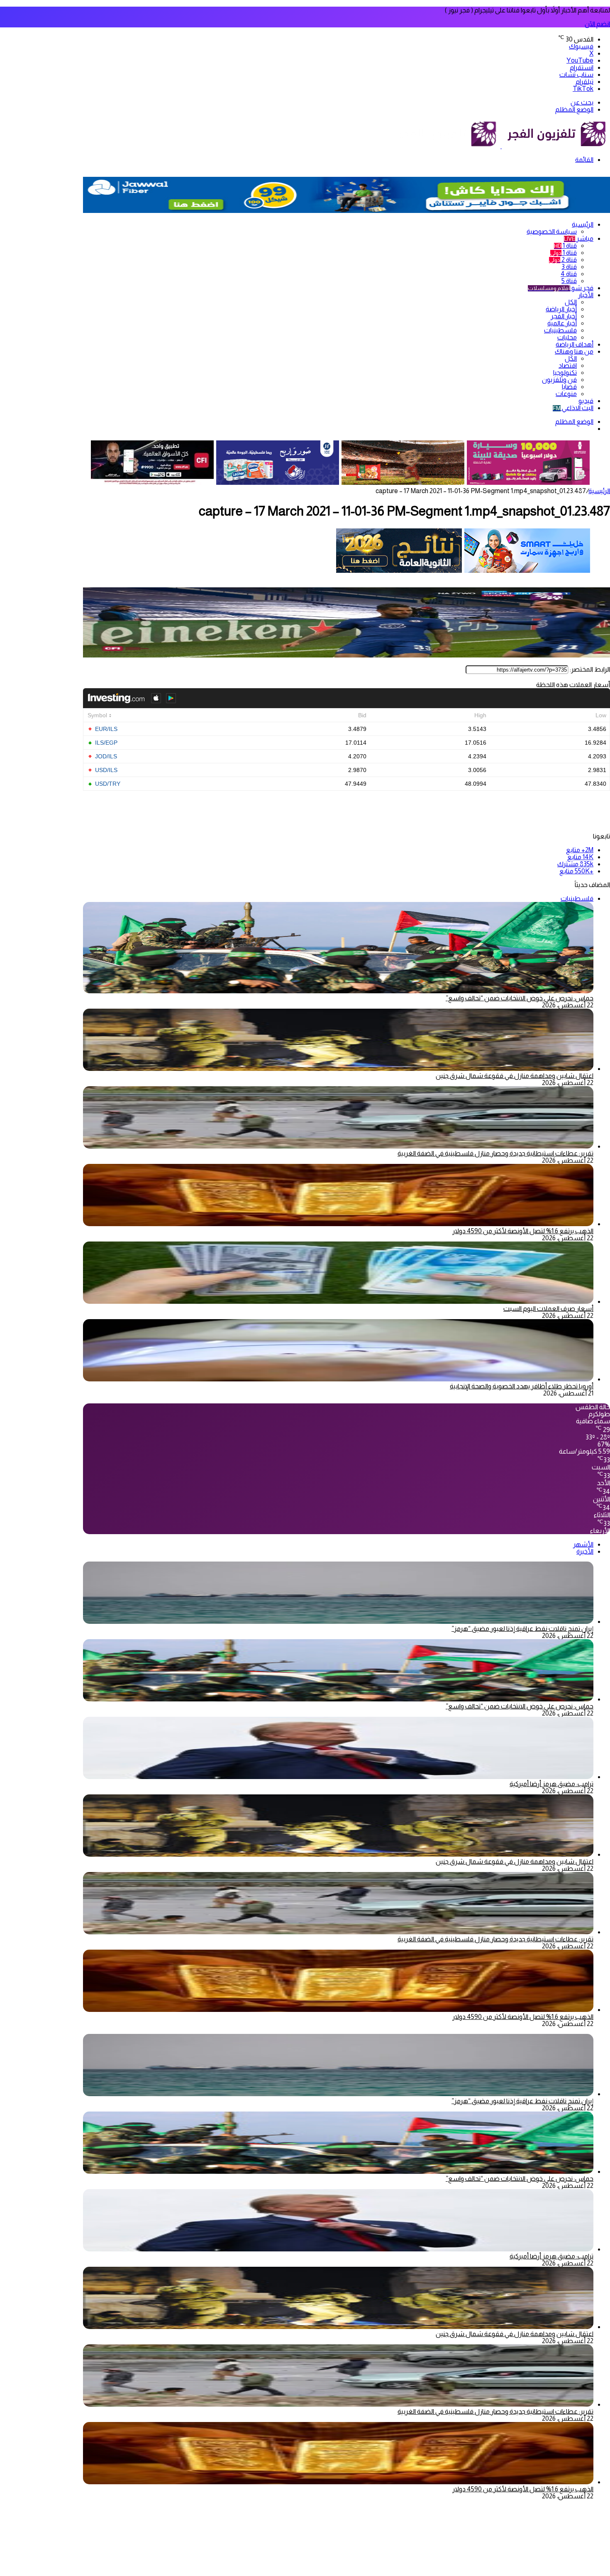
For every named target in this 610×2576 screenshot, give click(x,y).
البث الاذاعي (573, 408)
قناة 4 (569, 274)
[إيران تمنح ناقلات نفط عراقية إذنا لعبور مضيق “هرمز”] (338, 1622)
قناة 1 (565, 246)
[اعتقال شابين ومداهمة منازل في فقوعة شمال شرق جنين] (338, 1069)
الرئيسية (583, 224)
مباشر (579, 238)
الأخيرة (585, 1551)
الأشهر (583, 1544)
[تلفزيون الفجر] (501, 146)
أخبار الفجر (564, 316)
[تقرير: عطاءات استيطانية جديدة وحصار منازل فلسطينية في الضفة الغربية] (338, 1146)
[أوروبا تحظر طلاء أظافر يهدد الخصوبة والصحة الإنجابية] (338, 1379)
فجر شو (561, 288)
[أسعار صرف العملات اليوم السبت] (338, 1301)
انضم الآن (597, 24)
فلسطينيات (560, 330)
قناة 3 (569, 267)
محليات (567, 337)
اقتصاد (568, 365)
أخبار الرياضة (561, 309)
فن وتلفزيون (559, 380)
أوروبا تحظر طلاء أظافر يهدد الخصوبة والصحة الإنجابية (522, 1386)
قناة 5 (569, 281)
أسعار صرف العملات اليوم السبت (548, 1309)
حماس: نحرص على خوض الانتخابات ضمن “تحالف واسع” (520, 998)
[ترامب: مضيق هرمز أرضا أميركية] (338, 1777)
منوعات (566, 394)
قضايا (569, 387)
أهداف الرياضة (575, 344)
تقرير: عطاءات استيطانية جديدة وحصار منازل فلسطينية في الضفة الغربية (495, 1153)
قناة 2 (563, 260)
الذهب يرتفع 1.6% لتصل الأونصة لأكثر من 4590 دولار (523, 1231)
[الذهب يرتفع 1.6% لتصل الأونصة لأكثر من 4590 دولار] (338, 1224)
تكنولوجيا (565, 373)
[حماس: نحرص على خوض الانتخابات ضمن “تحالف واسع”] (338, 1699)
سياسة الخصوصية (552, 231)
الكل (571, 302)
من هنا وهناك (574, 351)
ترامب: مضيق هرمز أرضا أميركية (551, 1784)
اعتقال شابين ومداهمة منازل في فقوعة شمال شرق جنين (515, 1076)
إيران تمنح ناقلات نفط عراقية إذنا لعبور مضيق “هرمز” (522, 1629)
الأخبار (586, 295)
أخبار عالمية (562, 323)
